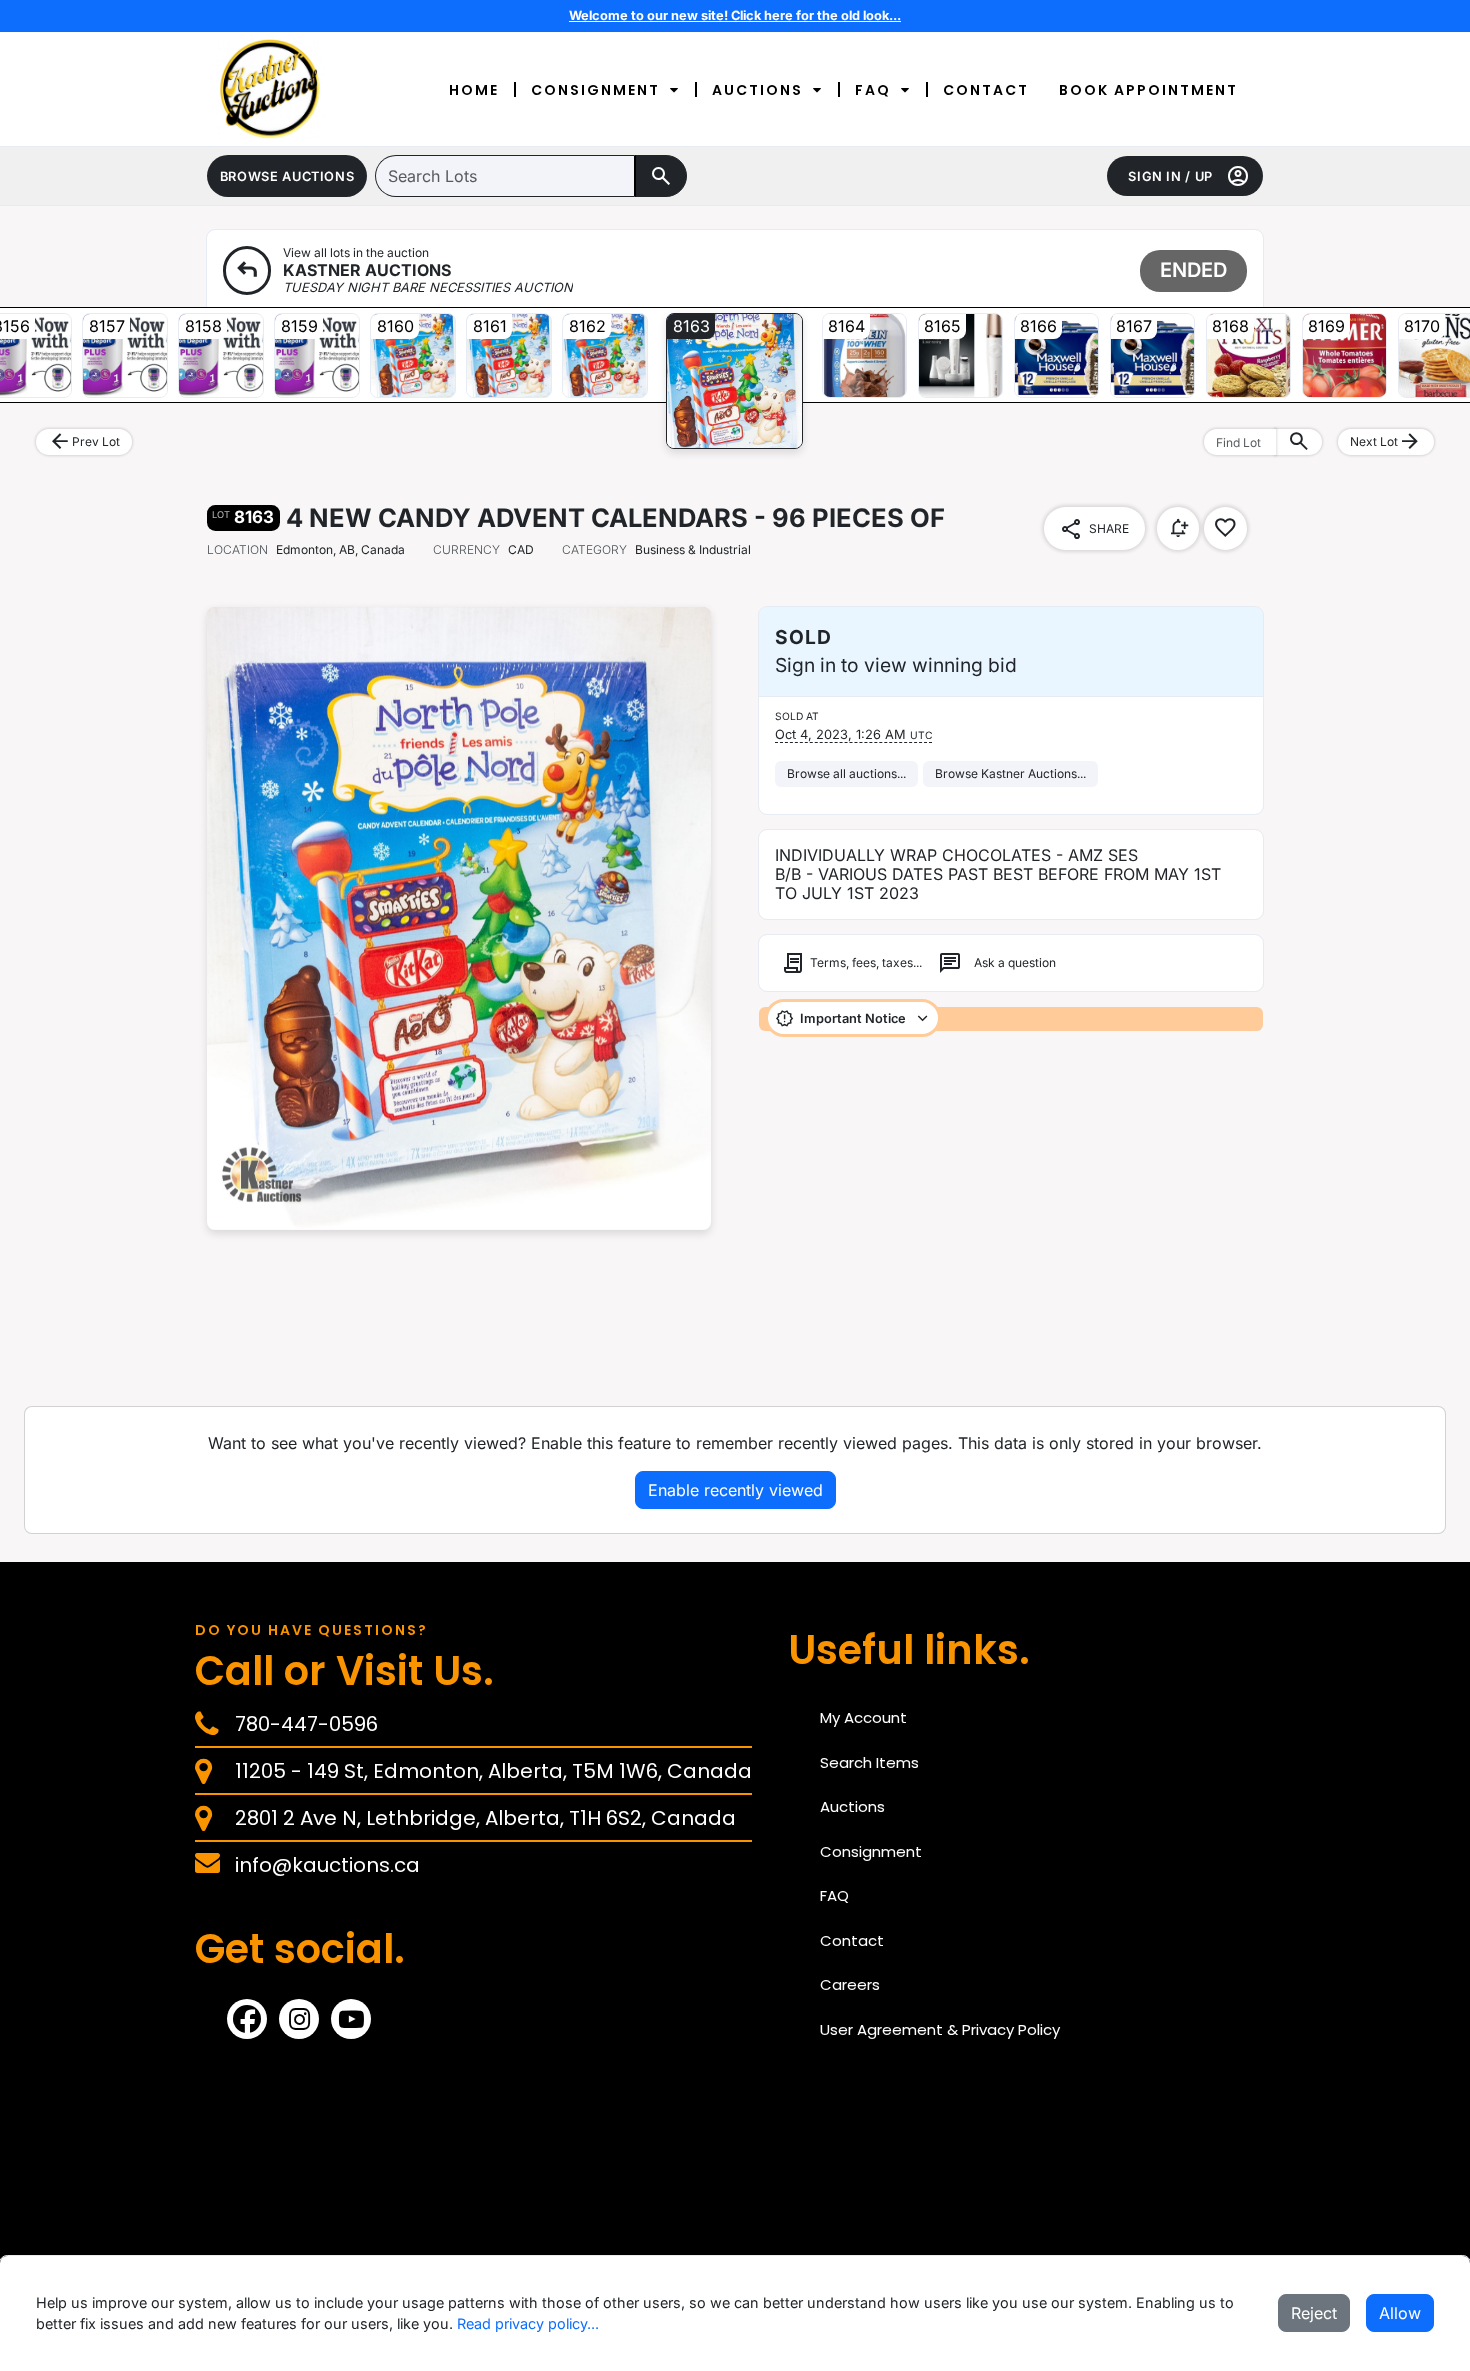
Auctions (757, 90)
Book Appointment (1148, 90)
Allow (1400, 2313)
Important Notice (853, 1018)
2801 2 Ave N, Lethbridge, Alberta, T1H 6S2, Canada (485, 1818)
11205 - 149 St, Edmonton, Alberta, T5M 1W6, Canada (493, 1771)
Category (594, 549)
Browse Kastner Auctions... (1010, 773)
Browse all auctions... (846, 773)
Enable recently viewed (735, 1490)
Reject (1314, 2313)
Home (474, 90)
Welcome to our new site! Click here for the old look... (735, 15)
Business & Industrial (656, 549)
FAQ (873, 90)
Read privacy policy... (528, 2323)
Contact (986, 90)
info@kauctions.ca (327, 1865)
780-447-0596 (306, 1724)
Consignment (595, 90)
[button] (287, 176)
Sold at (797, 716)
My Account (863, 1717)
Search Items (869, 1762)
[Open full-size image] (459, 919)
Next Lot (1386, 442)
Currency (466, 549)
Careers (850, 1984)
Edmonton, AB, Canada (340, 549)
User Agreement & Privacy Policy (940, 2029)
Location (237, 549)
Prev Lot (84, 442)
